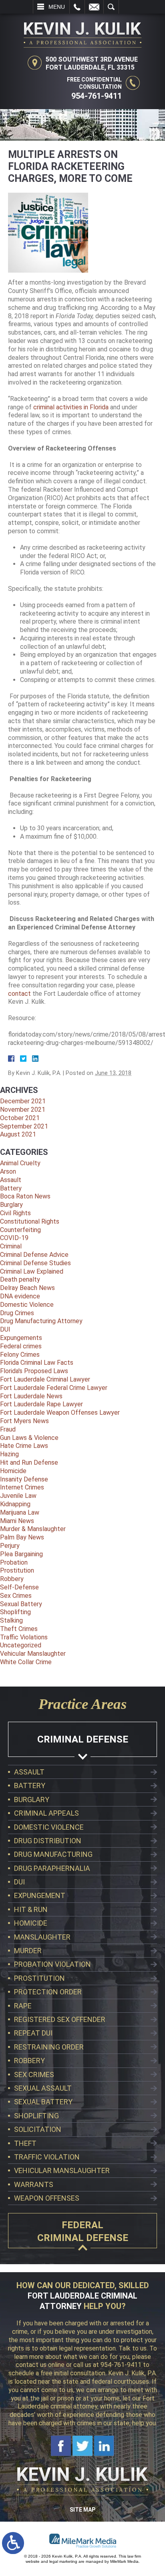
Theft (25, 2143)
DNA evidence (20, 1296)
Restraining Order (49, 2047)
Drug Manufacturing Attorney (41, 1321)
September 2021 (24, 1126)
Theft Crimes (19, 1629)
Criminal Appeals (46, 1813)
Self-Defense (19, 1587)
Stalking (11, 1620)
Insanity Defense (24, 1479)
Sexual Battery (21, 1604)
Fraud (8, 1429)
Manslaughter (42, 1937)
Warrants (34, 2184)
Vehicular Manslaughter (33, 1654)
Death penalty (20, 1279)
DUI (5, 1329)
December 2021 (23, 1101)
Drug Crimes (17, 1313)
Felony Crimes (20, 1355)
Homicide (13, 1471)
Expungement (40, 1895)
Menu (57, 7)
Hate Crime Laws (24, 1446)
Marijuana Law (20, 1512)
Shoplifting (15, 1612)
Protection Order (48, 1992)
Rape (23, 2006)
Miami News (17, 1521)
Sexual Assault (43, 2088)
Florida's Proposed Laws (34, 1371)
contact (19, 994)
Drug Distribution (48, 1841)
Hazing (9, 1454)
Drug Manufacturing (53, 1854)
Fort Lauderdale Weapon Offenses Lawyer (60, 1413)
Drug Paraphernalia (52, 1868)
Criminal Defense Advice (34, 1255)
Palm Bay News (22, 1537)
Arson (8, 1171)
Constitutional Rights (30, 1221)
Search (111, 7)
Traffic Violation (47, 2157)
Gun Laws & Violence (29, 1438)
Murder (28, 1951)
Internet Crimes (22, 1487)
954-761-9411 (97, 96)
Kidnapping (15, 1504)
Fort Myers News (24, 1421)
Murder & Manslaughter (33, 1529)
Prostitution (17, 1570)
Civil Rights (15, 1213)
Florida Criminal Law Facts (37, 1363)
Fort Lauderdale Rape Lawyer (41, 1404)
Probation (14, 1562)
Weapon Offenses (47, 2198)
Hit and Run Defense (29, 1462)
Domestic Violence (27, 1305)
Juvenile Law (18, 1496)
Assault (11, 1180)
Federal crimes (21, 1346)
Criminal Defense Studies (35, 1263)
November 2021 (23, 1110)
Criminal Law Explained (32, 1271)
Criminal (11, 1246)
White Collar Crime (26, 1662)
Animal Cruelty (20, 1163)
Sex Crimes (16, 1596)
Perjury (10, 1546)
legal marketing (63, 2561)
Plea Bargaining (21, 1554)
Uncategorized (21, 1645)
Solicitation (38, 2129)
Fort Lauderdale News (31, 1396)
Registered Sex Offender (60, 2019)
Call (77, 7)
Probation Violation (52, 1964)
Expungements (21, 1338)
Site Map (82, 2510)
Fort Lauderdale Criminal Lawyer (45, 1379)
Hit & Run (31, 1909)
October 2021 (20, 1118)
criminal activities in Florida (71, 407)
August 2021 (18, 1134)
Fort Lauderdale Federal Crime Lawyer (54, 1388)
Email (94, 7)
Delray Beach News (27, 1288)
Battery (11, 1188)
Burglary (11, 1205)
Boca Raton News (25, 1196)
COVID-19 (14, 1238)
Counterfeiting (20, 1230)
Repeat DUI (33, 2033)
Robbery (12, 1579)
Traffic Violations (24, 1637)
